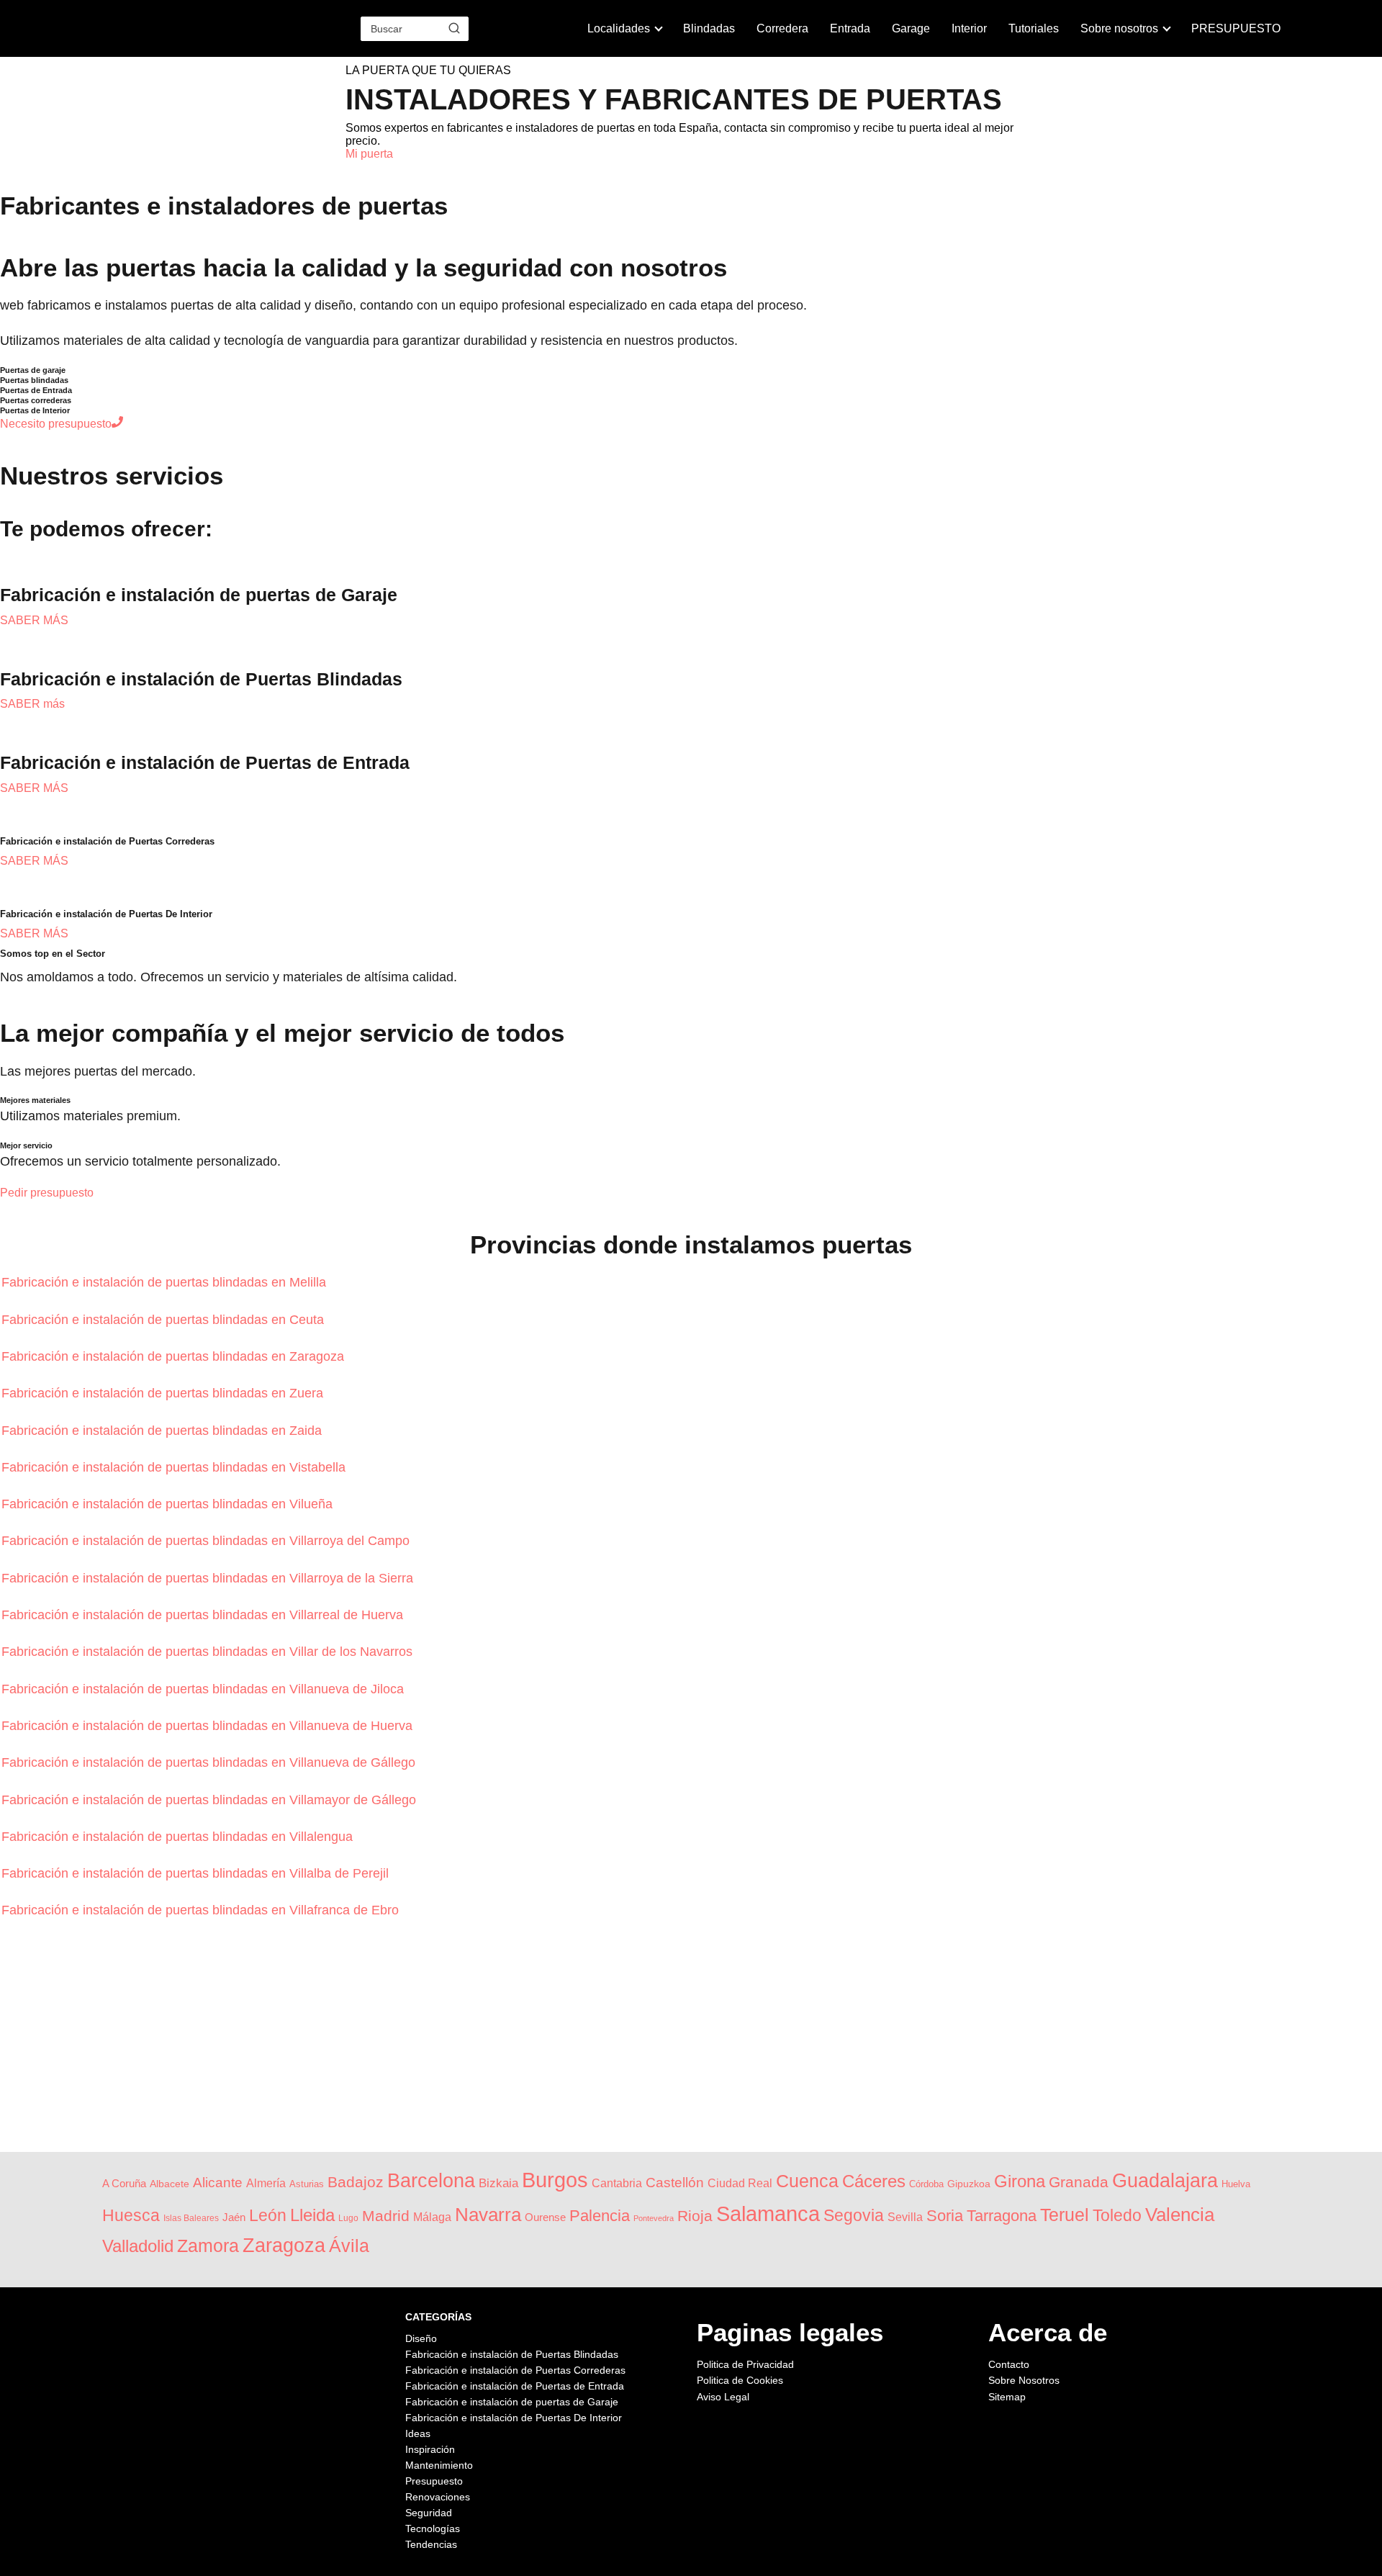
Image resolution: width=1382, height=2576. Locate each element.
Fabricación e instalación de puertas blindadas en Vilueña (169, 1504)
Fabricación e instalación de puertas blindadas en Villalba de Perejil (197, 1873)
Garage (911, 28)
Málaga (432, 2217)
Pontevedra (654, 2218)
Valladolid (138, 2246)
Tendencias (431, 2544)
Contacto (1009, 2364)
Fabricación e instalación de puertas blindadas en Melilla (166, 1282)
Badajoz (356, 2182)
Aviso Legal (723, 2397)
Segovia (854, 2215)
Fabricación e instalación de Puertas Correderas (515, 2370)
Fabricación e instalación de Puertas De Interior (514, 2418)
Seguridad (429, 2513)
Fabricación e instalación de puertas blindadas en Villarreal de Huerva (204, 1615)
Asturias (307, 2184)
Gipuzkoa (969, 2184)
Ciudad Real (740, 2183)
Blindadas (709, 28)
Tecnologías (433, 2528)
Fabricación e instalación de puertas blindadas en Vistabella (175, 1467)
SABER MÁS (34, 620)
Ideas (418, 2433)
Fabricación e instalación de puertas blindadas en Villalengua (179, 1837)
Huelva (1236, 2184)
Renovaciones (438, 2497)
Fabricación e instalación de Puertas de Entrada (515, 2386)
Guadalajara (1165, 2181)
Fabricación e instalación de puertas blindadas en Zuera (164, 1393)
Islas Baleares (191, 2218)
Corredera (782, 28)
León (268, 2215)
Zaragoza (284, 2246)
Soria (945, 2216)
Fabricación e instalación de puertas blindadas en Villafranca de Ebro (202, 1910)
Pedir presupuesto (47, 1193)
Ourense (545, 2217)
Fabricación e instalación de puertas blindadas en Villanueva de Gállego (210, 1762)
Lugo (348, 2218)
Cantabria (617, 2183)
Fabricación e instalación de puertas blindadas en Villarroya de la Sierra (209, 1578)
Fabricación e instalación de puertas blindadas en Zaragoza (175, 1356)
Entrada (850, 28)
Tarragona (1002, 2216)
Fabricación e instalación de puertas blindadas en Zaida (163, 1431)
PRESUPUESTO (1236, 28)
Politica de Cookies (740, 2380)
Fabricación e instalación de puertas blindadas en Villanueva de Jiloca (204, 1689)
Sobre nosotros (1119, 28)
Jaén (234, 2217)
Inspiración (430, 2449)
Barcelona (431, 2180)
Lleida (312, 2215)
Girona (1020, 2181)
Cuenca (807, 2181)
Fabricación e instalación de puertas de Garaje (512, 2402)
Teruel (1065, 2215)
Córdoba (926, 2184)
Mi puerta (369, 154)
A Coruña (124, 2184)
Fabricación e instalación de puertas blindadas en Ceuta (164, 1320)
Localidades (619, 28)
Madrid (386, 2216)
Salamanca (768, 2214)
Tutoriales (1034, 28)
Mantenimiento (439, 2465)
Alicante (218, 2183)
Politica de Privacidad (745, 2364)
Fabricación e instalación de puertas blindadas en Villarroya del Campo (207, 1541)
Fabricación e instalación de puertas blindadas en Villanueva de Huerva (209, 1726)
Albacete (170, 2184)
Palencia (600, 2216)
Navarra (488, 2215)
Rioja (695, 2216)
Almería (266, 2183)
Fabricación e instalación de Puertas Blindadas (512, 2354)
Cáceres (874, 2181)
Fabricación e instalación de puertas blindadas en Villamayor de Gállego (211, 1800)
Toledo (1117, 2215)
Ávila (349, 2246)
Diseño (421, 2338)
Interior (969, 28)
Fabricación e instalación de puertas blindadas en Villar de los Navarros (209, 1652)
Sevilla (905, 2217)
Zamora (208, 2246)
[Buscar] (454, 28)
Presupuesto (434, 2481)
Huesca (131, 2215)
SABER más (32, 704)
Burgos (555, 2180)
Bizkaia (498, 2183)
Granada (1079, 2182)
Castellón (675, 2183)
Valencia (1180, 2215)
